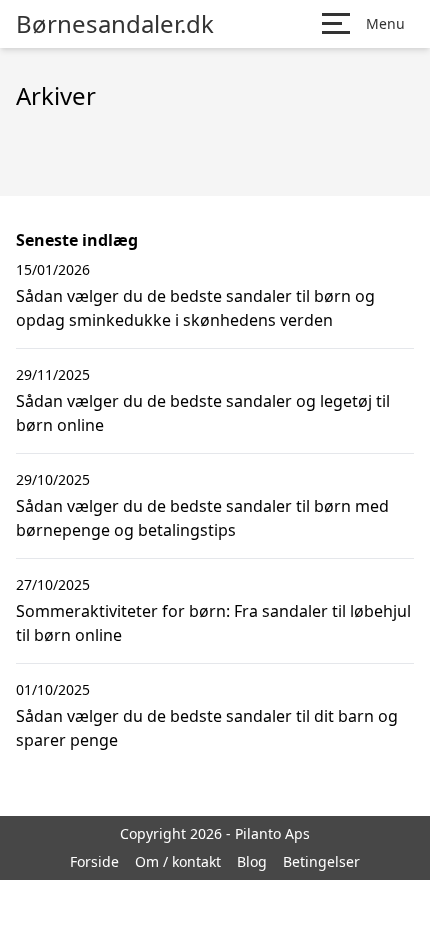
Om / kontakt (178, 861)
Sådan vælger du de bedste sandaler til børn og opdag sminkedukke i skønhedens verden (195, 308)
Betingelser (321, 861)
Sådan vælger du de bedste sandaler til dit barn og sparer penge (207, 728)
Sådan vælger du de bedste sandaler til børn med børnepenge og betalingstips (202, 518)
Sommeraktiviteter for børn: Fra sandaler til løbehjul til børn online (213, 623)
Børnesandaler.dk (115, 24)
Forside (94, 861)
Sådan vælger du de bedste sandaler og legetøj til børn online (203, 413)
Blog (252, 861)
